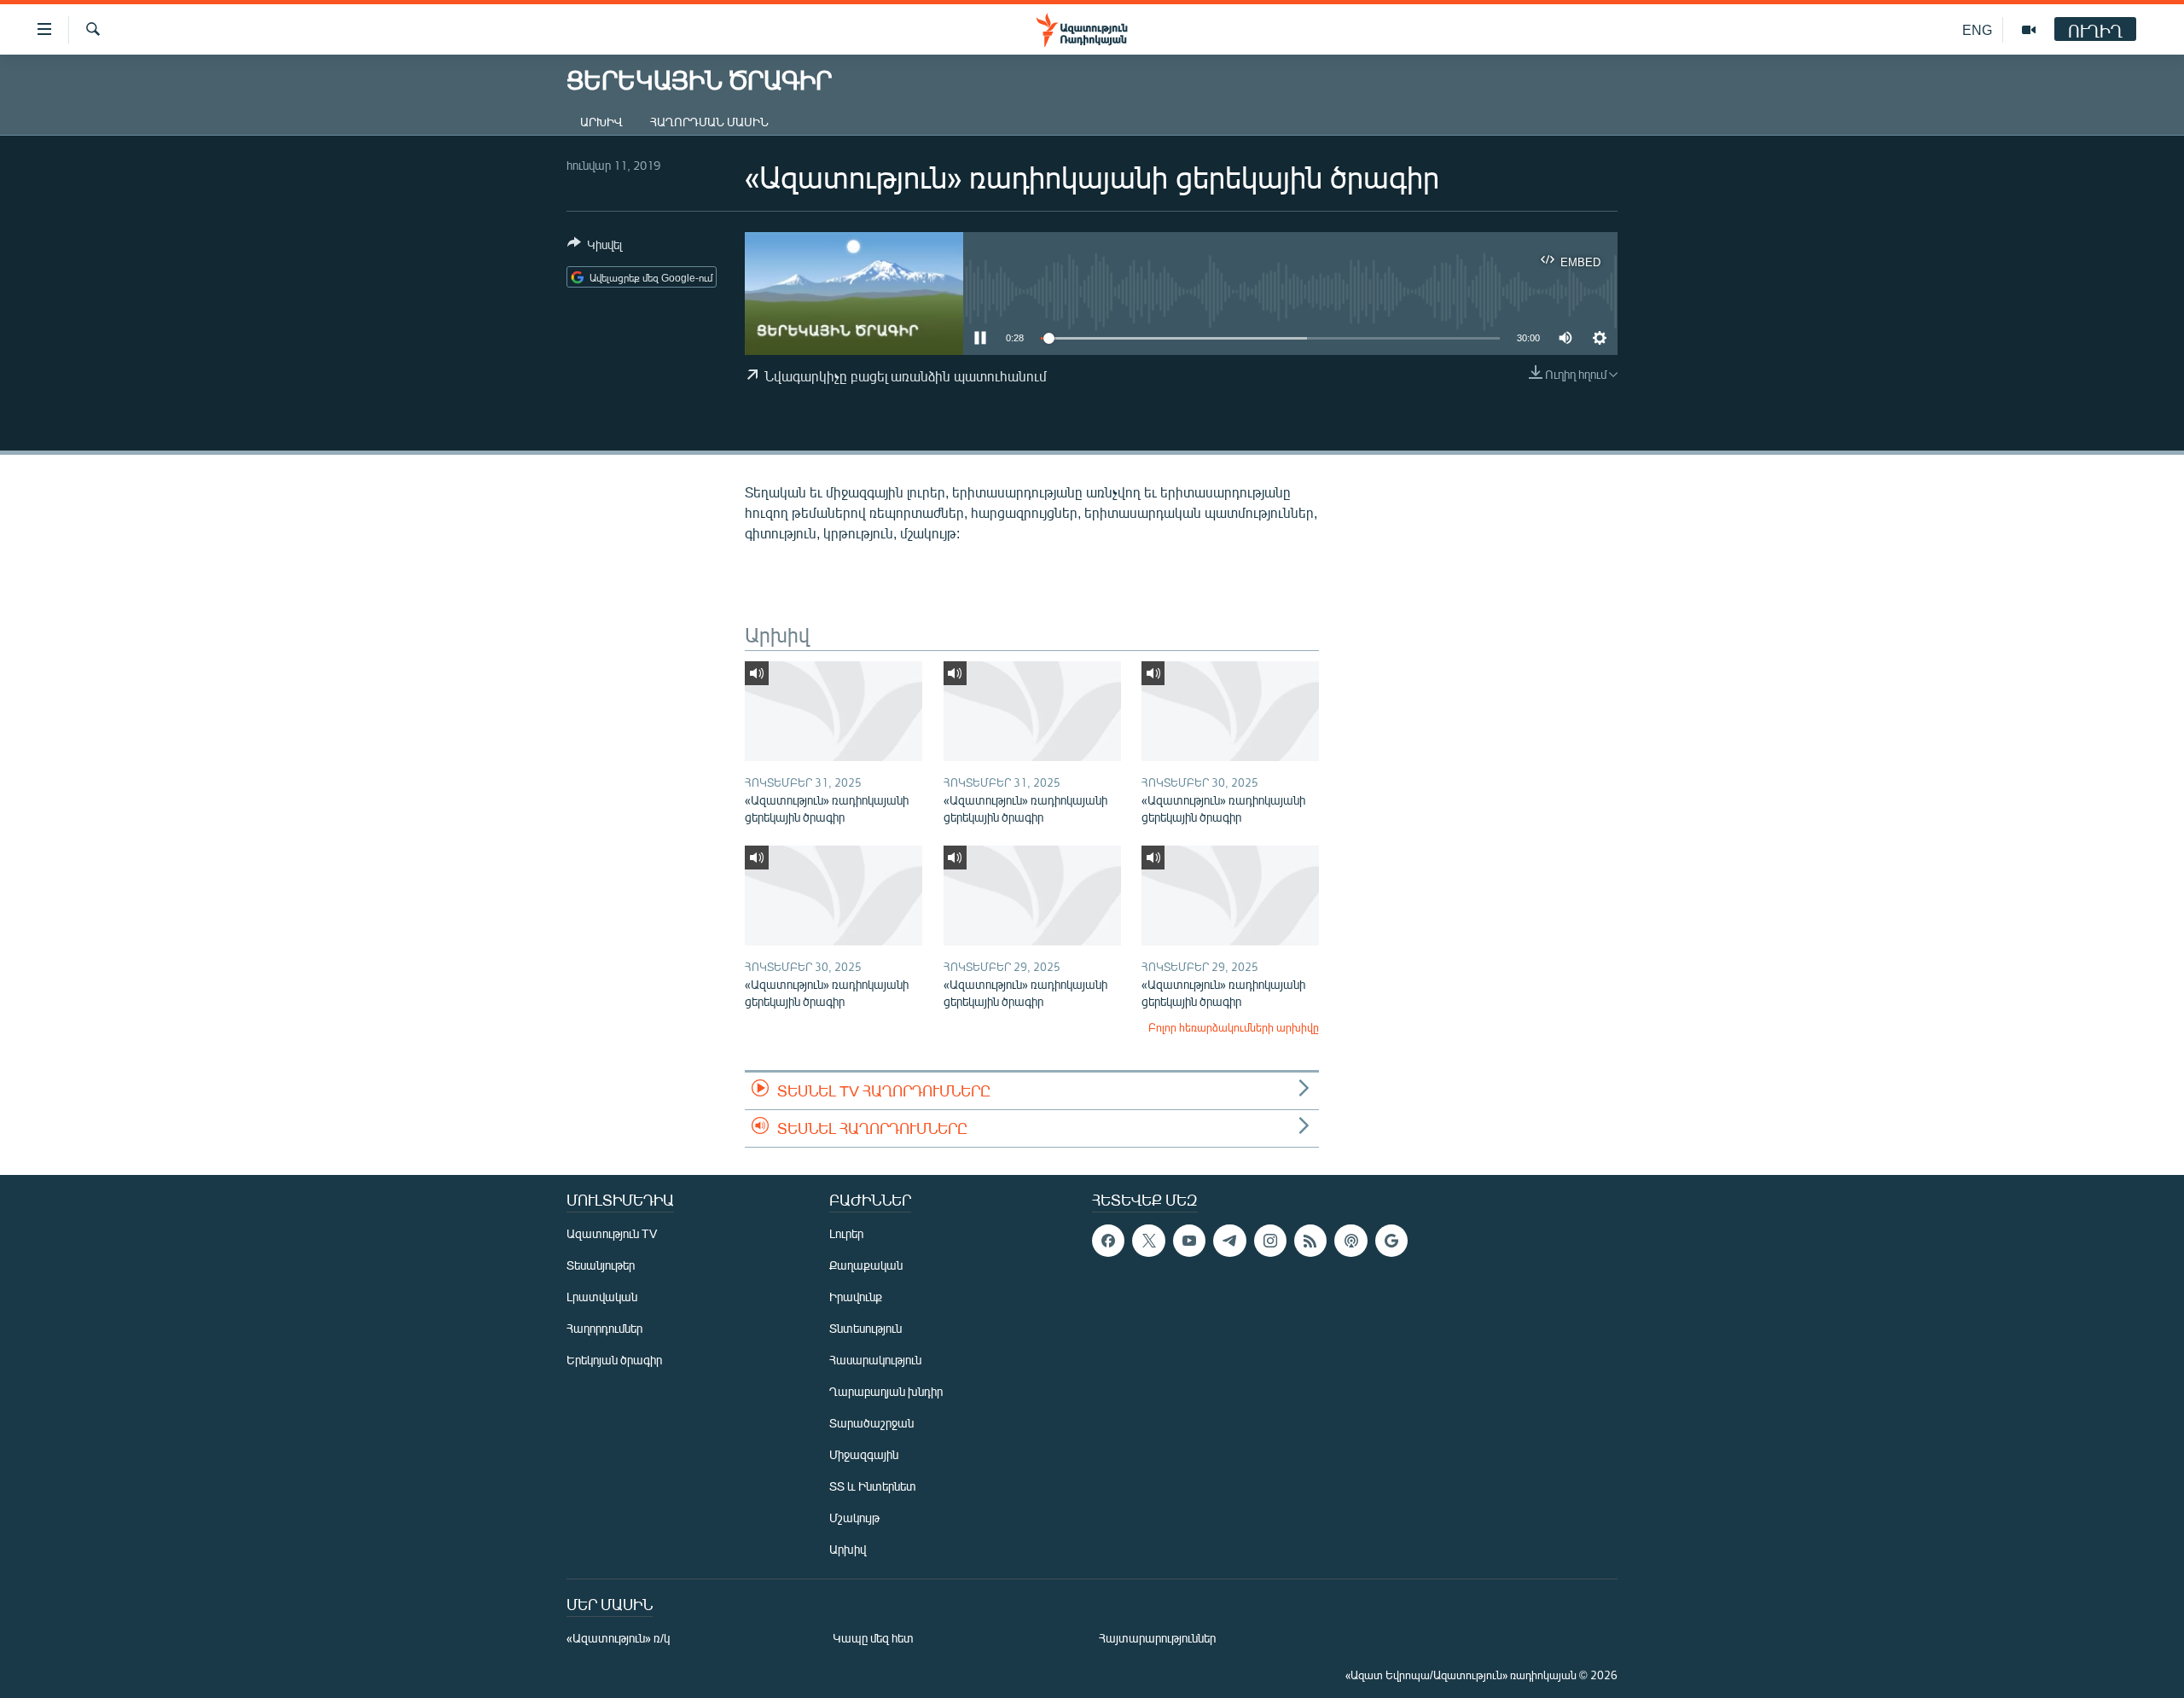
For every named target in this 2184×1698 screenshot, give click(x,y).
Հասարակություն (875, 1360)
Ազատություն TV (612, 1233)
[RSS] (1310, 1241)
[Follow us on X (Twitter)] (1148, 1241)
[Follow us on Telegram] (1229, 1241)
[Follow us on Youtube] (1189, 1241)
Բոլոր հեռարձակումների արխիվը (1234, 1027)
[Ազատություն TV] (2029, 30)
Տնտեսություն (865, 1328)
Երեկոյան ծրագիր (614, 1360)
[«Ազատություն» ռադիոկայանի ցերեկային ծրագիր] (834, 711)
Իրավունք (856, 1297)
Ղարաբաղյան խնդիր (886, 1391)
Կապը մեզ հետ (873, 1638)
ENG (1977, 29)
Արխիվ (601, 122)
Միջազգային (864, 1454)
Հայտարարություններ (1157, 1638)
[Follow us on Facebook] (1108, 1241)
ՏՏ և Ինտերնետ (873, 1486)
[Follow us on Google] (1391, 1241)
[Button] (595, 247)
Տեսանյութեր (601, 1265)
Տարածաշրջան (871, 1423)
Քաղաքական (866, 1265)
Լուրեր (846, 1233)
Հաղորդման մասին (709, 122)
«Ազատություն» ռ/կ (618, 1638)
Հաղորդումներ (604, 1328)
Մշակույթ (854, 1518)
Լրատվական (602, 1297)
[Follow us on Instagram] (1270, 1241)
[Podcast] (1350, 1241)
